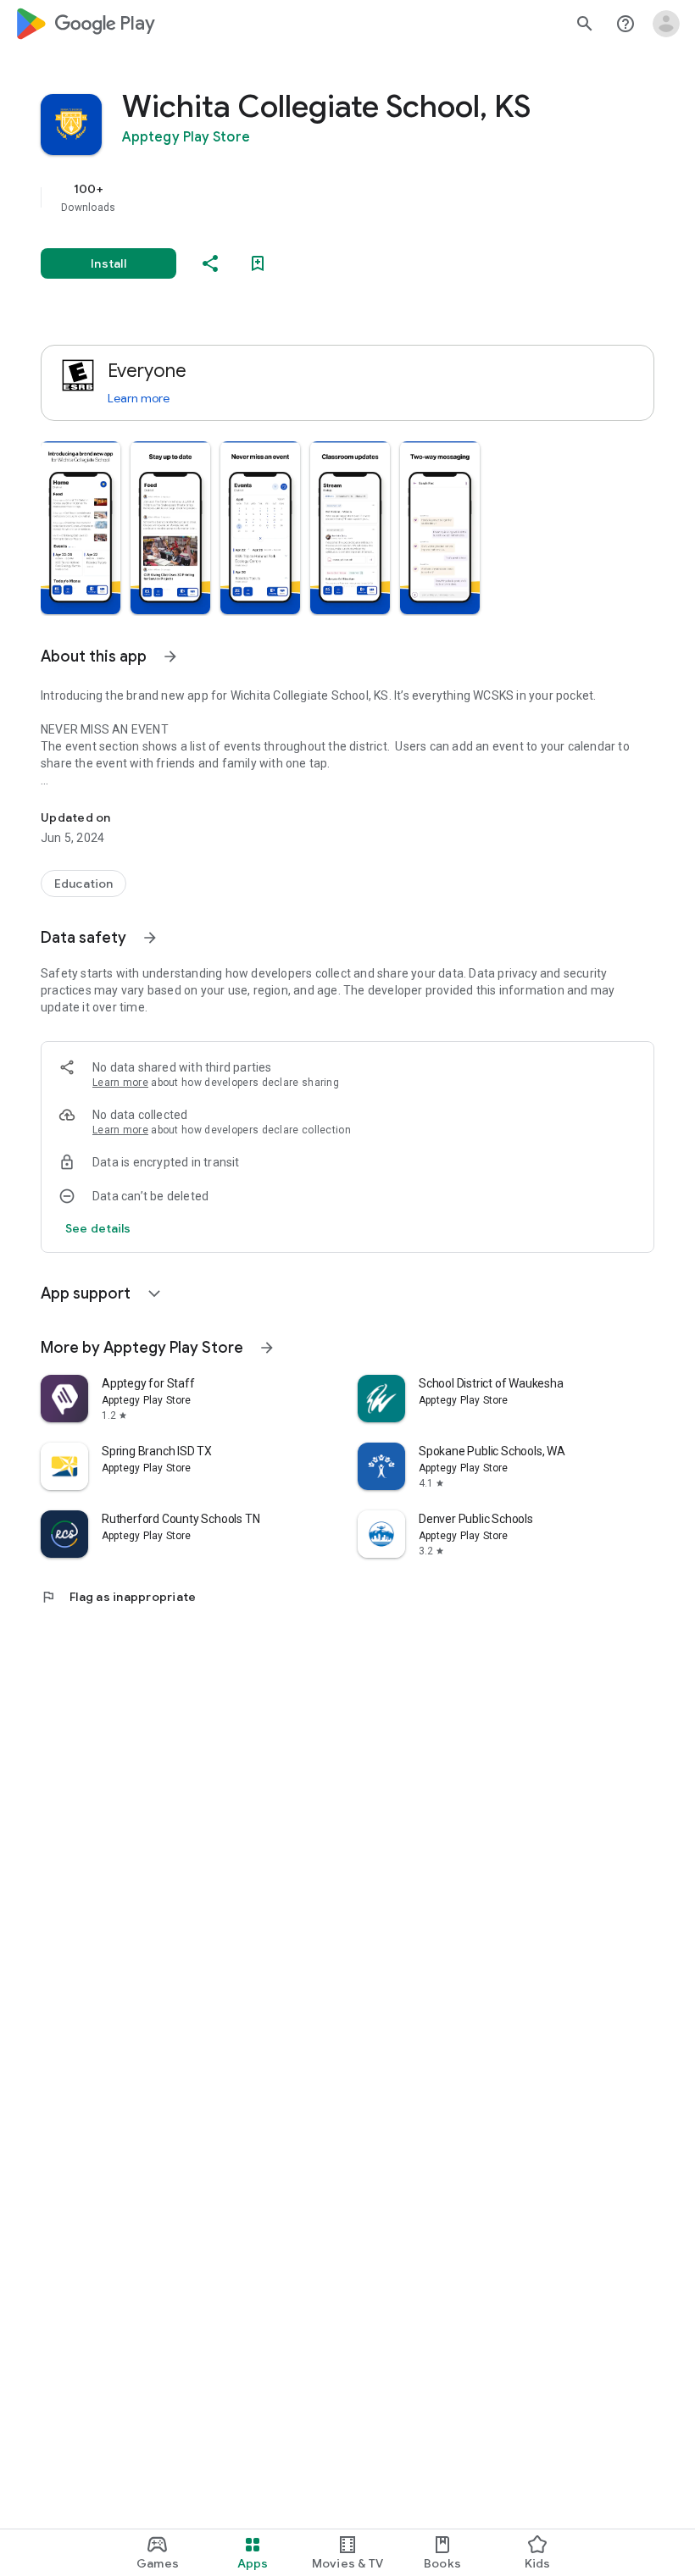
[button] (81, 528)
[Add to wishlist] (258, 263)
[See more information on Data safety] (150, 938)
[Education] (83, 884)
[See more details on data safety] (98, 1228)
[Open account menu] (666, 24)
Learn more (139, 398)
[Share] (210, 263)
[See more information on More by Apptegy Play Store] (267, 1348)
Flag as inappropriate (118, 1597)
